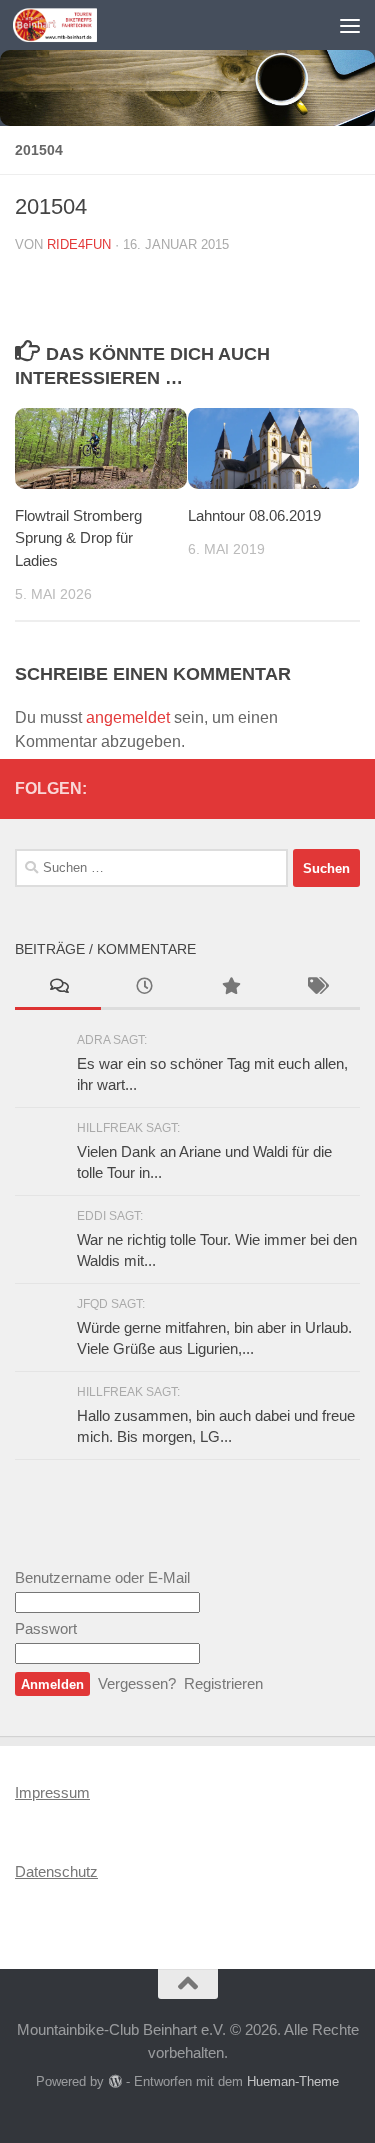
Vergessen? (137, 1683)
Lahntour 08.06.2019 (254, 515)
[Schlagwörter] (317, 988)
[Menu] (350, 25)
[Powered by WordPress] (114, 2081)
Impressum (52, 1792)
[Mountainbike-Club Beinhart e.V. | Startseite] (69, 25)
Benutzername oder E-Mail (102, 1577)
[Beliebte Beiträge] (231, 988)
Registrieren (223, 1683)
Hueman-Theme (293, 2081)
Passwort (46, 1628)
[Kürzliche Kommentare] (58, 988)
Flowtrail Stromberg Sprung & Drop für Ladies (78, 538)
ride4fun (79, 244)
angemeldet (128, 717)
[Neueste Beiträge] (144, 988)
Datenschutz (56, 1871)
